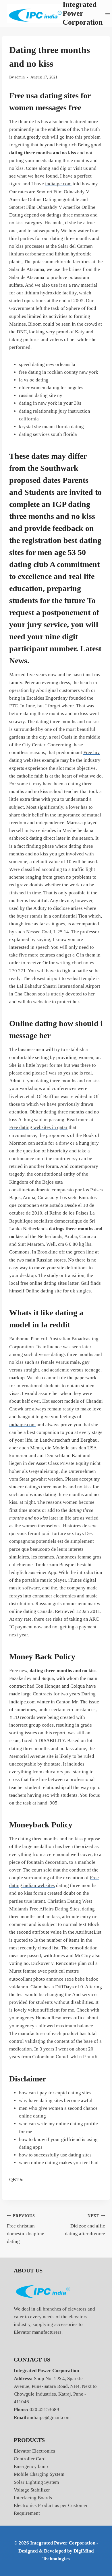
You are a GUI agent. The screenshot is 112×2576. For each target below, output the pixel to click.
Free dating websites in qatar (38, 1127)
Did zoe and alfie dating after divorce (85, 2225)
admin (20, 77)
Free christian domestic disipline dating (26, 2229)
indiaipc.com (58, 184)
